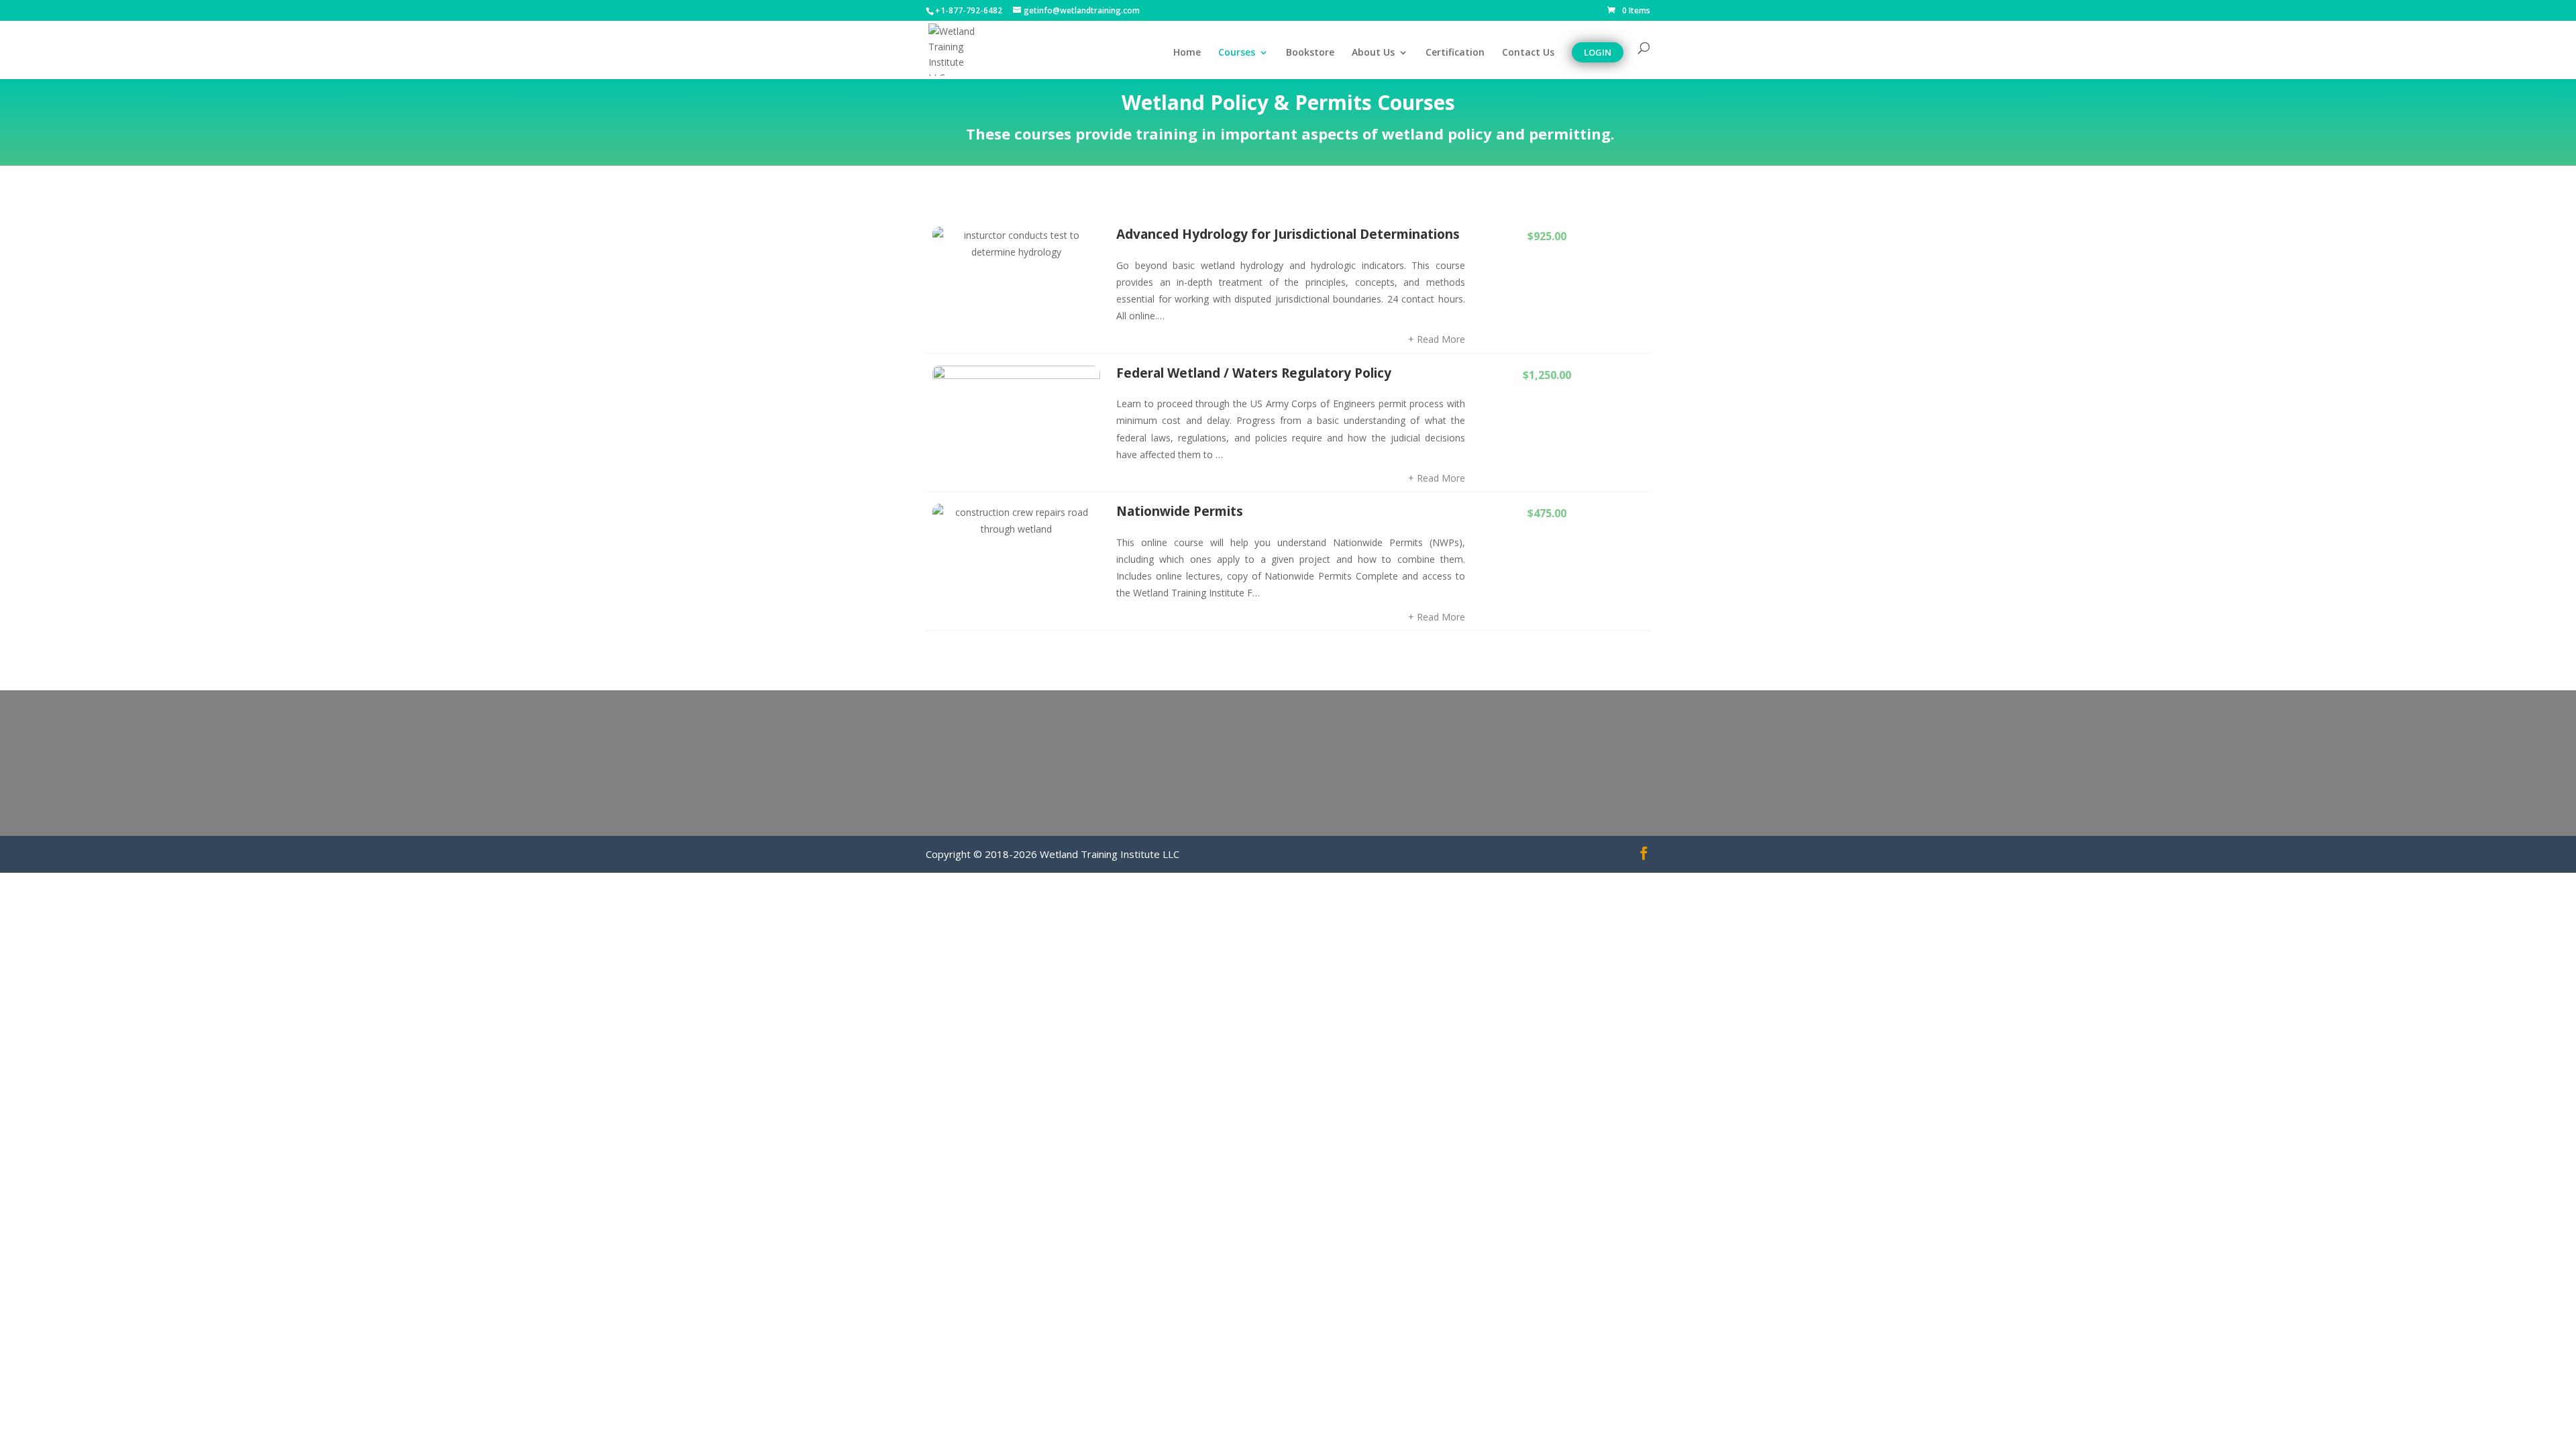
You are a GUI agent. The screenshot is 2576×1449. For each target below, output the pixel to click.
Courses (1237, 53)
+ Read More (1437, 339)
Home (1187, 53)
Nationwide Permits (1180, 511)
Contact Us (1528, 53)
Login (1598, 52)
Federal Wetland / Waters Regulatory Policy (1254, 373)
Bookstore (1310, 53)
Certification (1455, 53)
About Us (1373, 53)
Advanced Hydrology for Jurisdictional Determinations (1288, 234)
